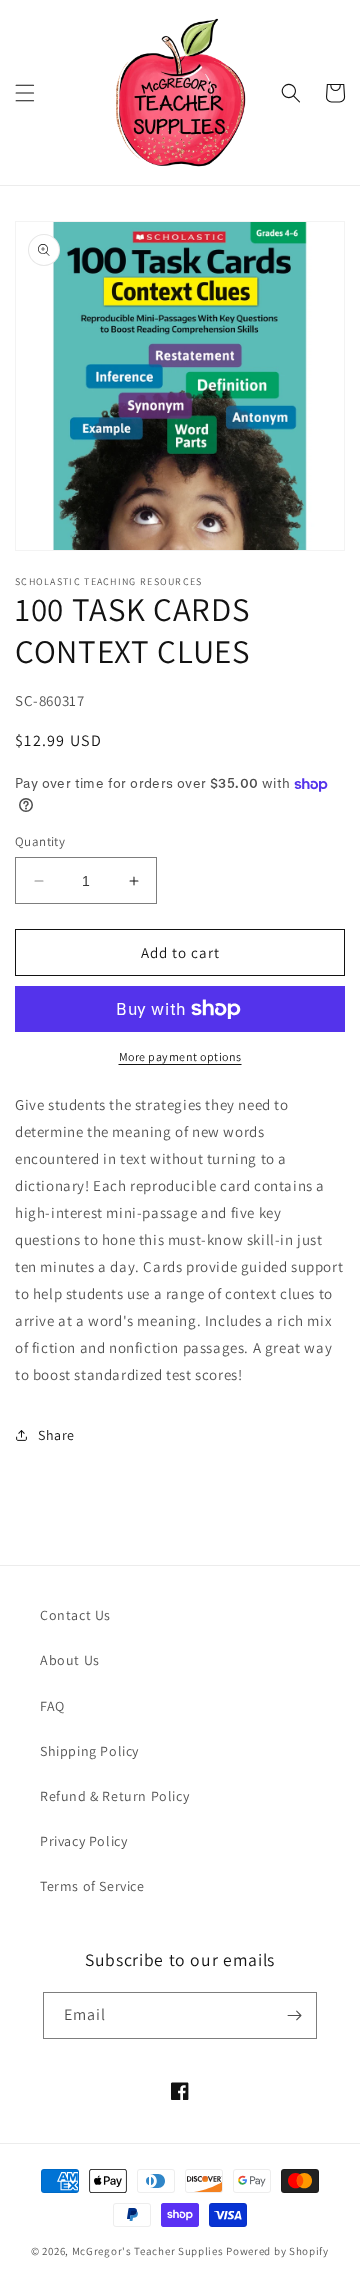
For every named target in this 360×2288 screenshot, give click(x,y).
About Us (70, 1660)
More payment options (180, 1056)
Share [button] (56, 1435)
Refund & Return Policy (114, 1796)
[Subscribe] (294, 2015)
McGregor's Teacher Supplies (148, 2251)
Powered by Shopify (277, 2251)
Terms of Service (92, 1886)
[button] (25, 93)
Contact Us (75, 1615)
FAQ (52, 1706)
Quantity (40, 841)
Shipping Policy (89, 1751)
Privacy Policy (83, 1841)
